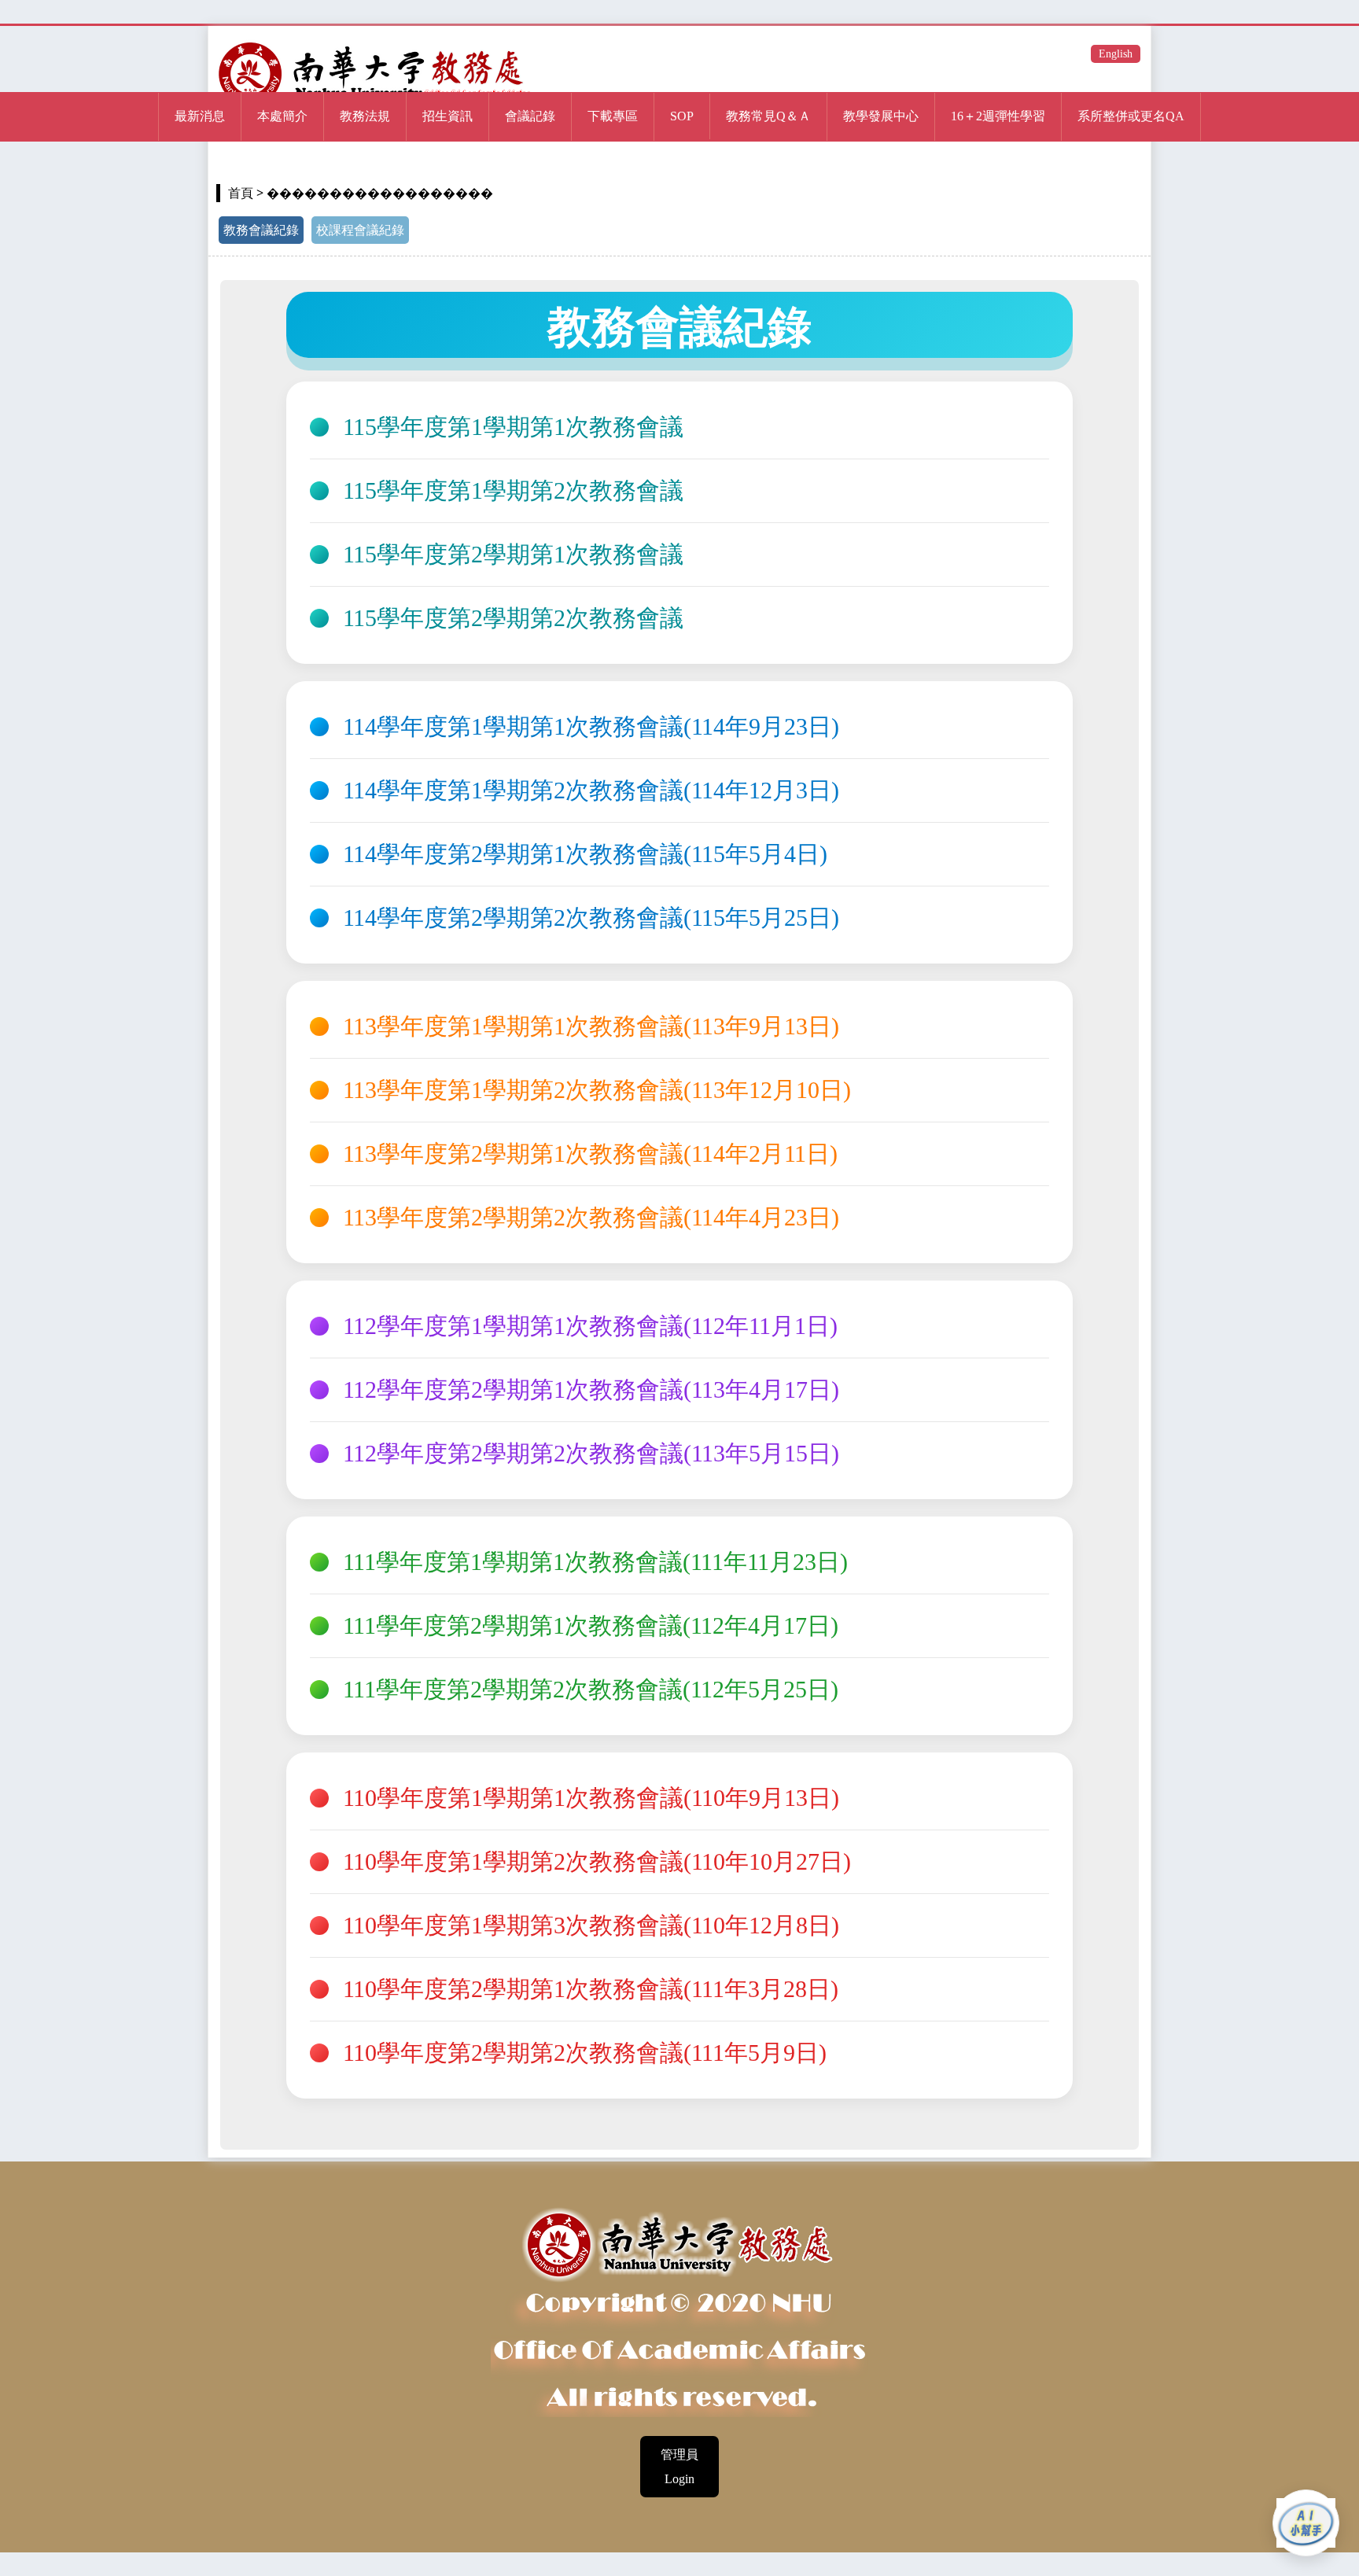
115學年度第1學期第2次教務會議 (513, 491)
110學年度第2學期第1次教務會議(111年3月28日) (591, 1989)
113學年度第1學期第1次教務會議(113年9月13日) (591, 1026)
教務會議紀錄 (261, 230)
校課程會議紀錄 (360, 230)
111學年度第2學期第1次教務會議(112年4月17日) (591, 1626)
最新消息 (200, 116)
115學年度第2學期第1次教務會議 (513, 555)
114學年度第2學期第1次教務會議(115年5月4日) (585, 854)
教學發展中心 (881, 116)
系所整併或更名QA (1131, 116)
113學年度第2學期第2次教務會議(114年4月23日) (591, 1218)
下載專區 (613, 116)
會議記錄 (530, 116)
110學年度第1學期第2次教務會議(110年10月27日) (597, 1862)
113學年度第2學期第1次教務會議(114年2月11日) (590, 1154)
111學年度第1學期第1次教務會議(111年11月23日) (595, 1562)
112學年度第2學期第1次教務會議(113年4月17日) (591, 1390)
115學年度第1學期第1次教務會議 (513, 427)
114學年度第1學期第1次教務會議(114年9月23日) (591, 727)
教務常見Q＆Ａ (768, 116)
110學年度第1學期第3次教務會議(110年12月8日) (591, 1926)
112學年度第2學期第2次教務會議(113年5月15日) (591, 1454)
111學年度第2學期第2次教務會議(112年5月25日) (591, 1690)
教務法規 (365, 116)
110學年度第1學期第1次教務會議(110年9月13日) (591, 1798)
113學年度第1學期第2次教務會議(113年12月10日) (597, 1090)
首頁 (241, 193)
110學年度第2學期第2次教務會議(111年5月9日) (585, 2053)
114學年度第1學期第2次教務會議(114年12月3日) (591, 790)
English (1116, 54)
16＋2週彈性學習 (998, 116)
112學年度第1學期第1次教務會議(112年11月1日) (590, 1326)
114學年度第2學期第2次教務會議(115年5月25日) (591, 918)
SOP (682, 116)
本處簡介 (282, 116)
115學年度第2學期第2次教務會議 (513, 618)
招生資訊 (447, 116)
